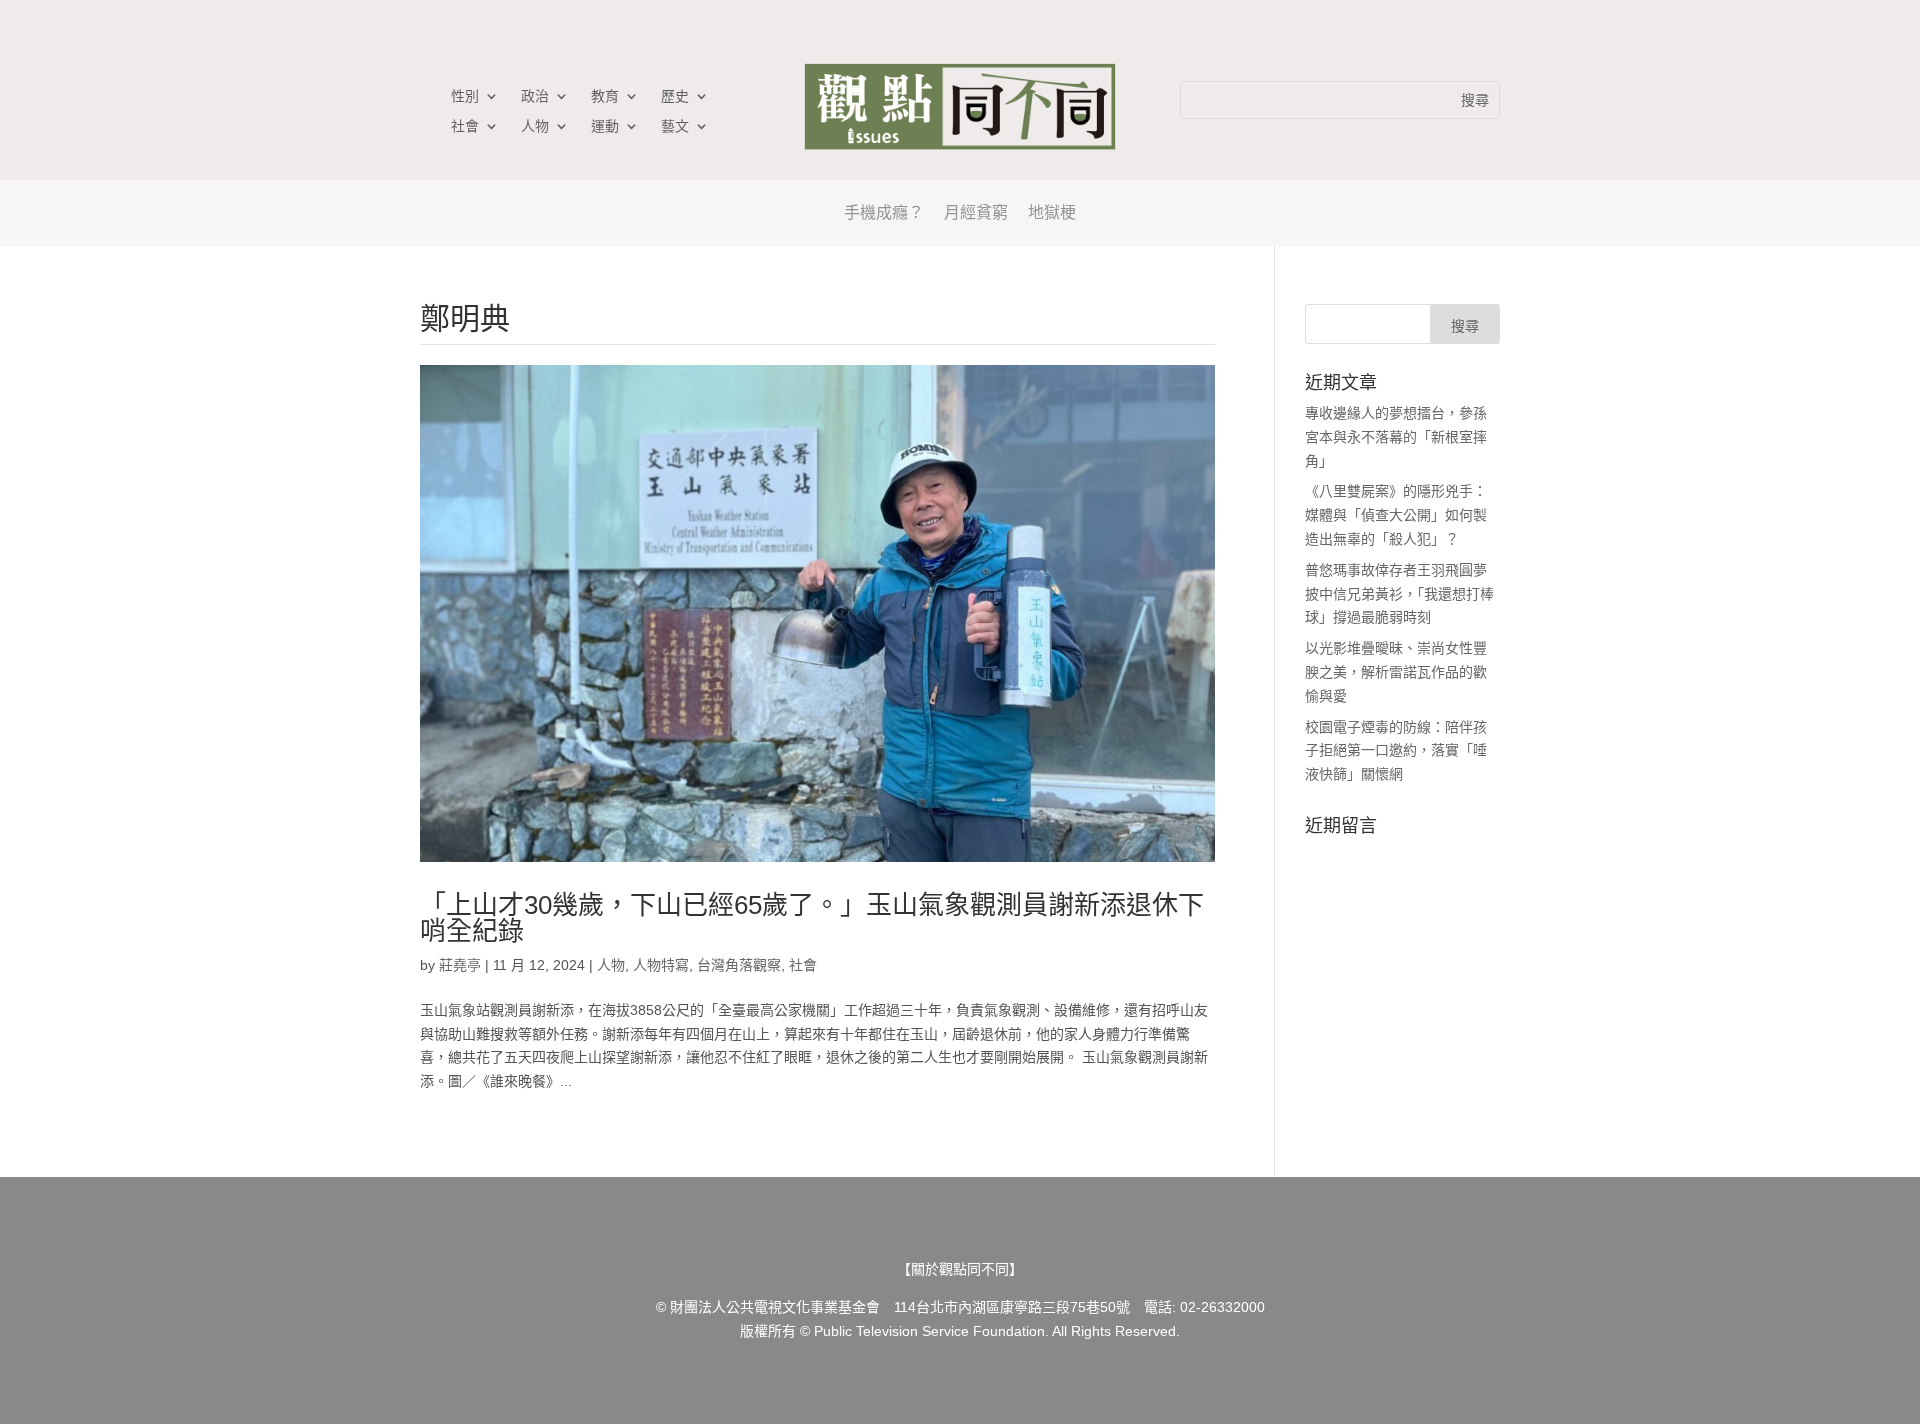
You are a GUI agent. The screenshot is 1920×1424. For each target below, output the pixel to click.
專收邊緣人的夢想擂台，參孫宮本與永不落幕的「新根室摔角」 (1396, 437)
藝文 (675, 126)
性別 (465, 96)
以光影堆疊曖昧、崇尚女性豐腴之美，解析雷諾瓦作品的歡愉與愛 (1396, 672)
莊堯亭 (460, 965)
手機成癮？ (884, 212)
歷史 (675, 96)
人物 (535, 126)
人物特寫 (661, 965)
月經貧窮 (976, 212)
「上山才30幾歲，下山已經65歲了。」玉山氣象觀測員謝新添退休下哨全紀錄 (812, 918)
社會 (465, 126)
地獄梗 (1052, 212)
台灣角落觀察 (739, 965)
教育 (605, 96)
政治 (535, 96)
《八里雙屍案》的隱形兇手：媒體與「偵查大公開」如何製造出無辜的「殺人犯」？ (1396, 515)
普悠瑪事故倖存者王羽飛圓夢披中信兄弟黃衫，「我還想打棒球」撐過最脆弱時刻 (1399, 594)
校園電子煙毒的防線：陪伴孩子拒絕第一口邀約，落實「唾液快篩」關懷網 (1396, 751)
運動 (605, 126)
